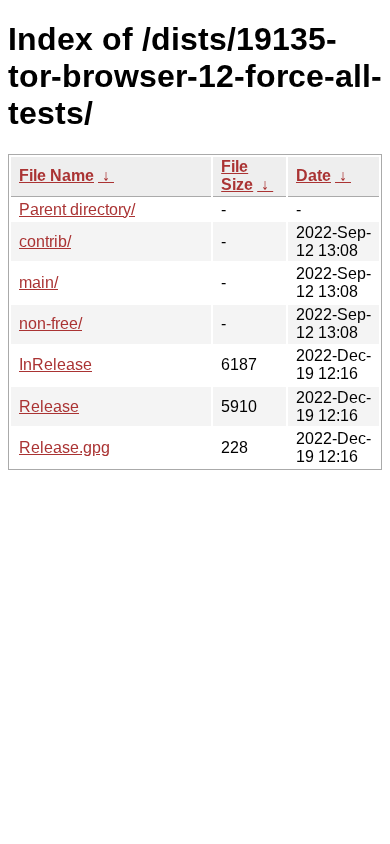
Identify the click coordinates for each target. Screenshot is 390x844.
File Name (56, 175)
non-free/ (50, 323)
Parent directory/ (77, 209)
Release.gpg (64, 447)
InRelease (55, 364)
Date (313, 175)
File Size (237, 175)
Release (49, 406)
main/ (38, 282)
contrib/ (45, 241)
